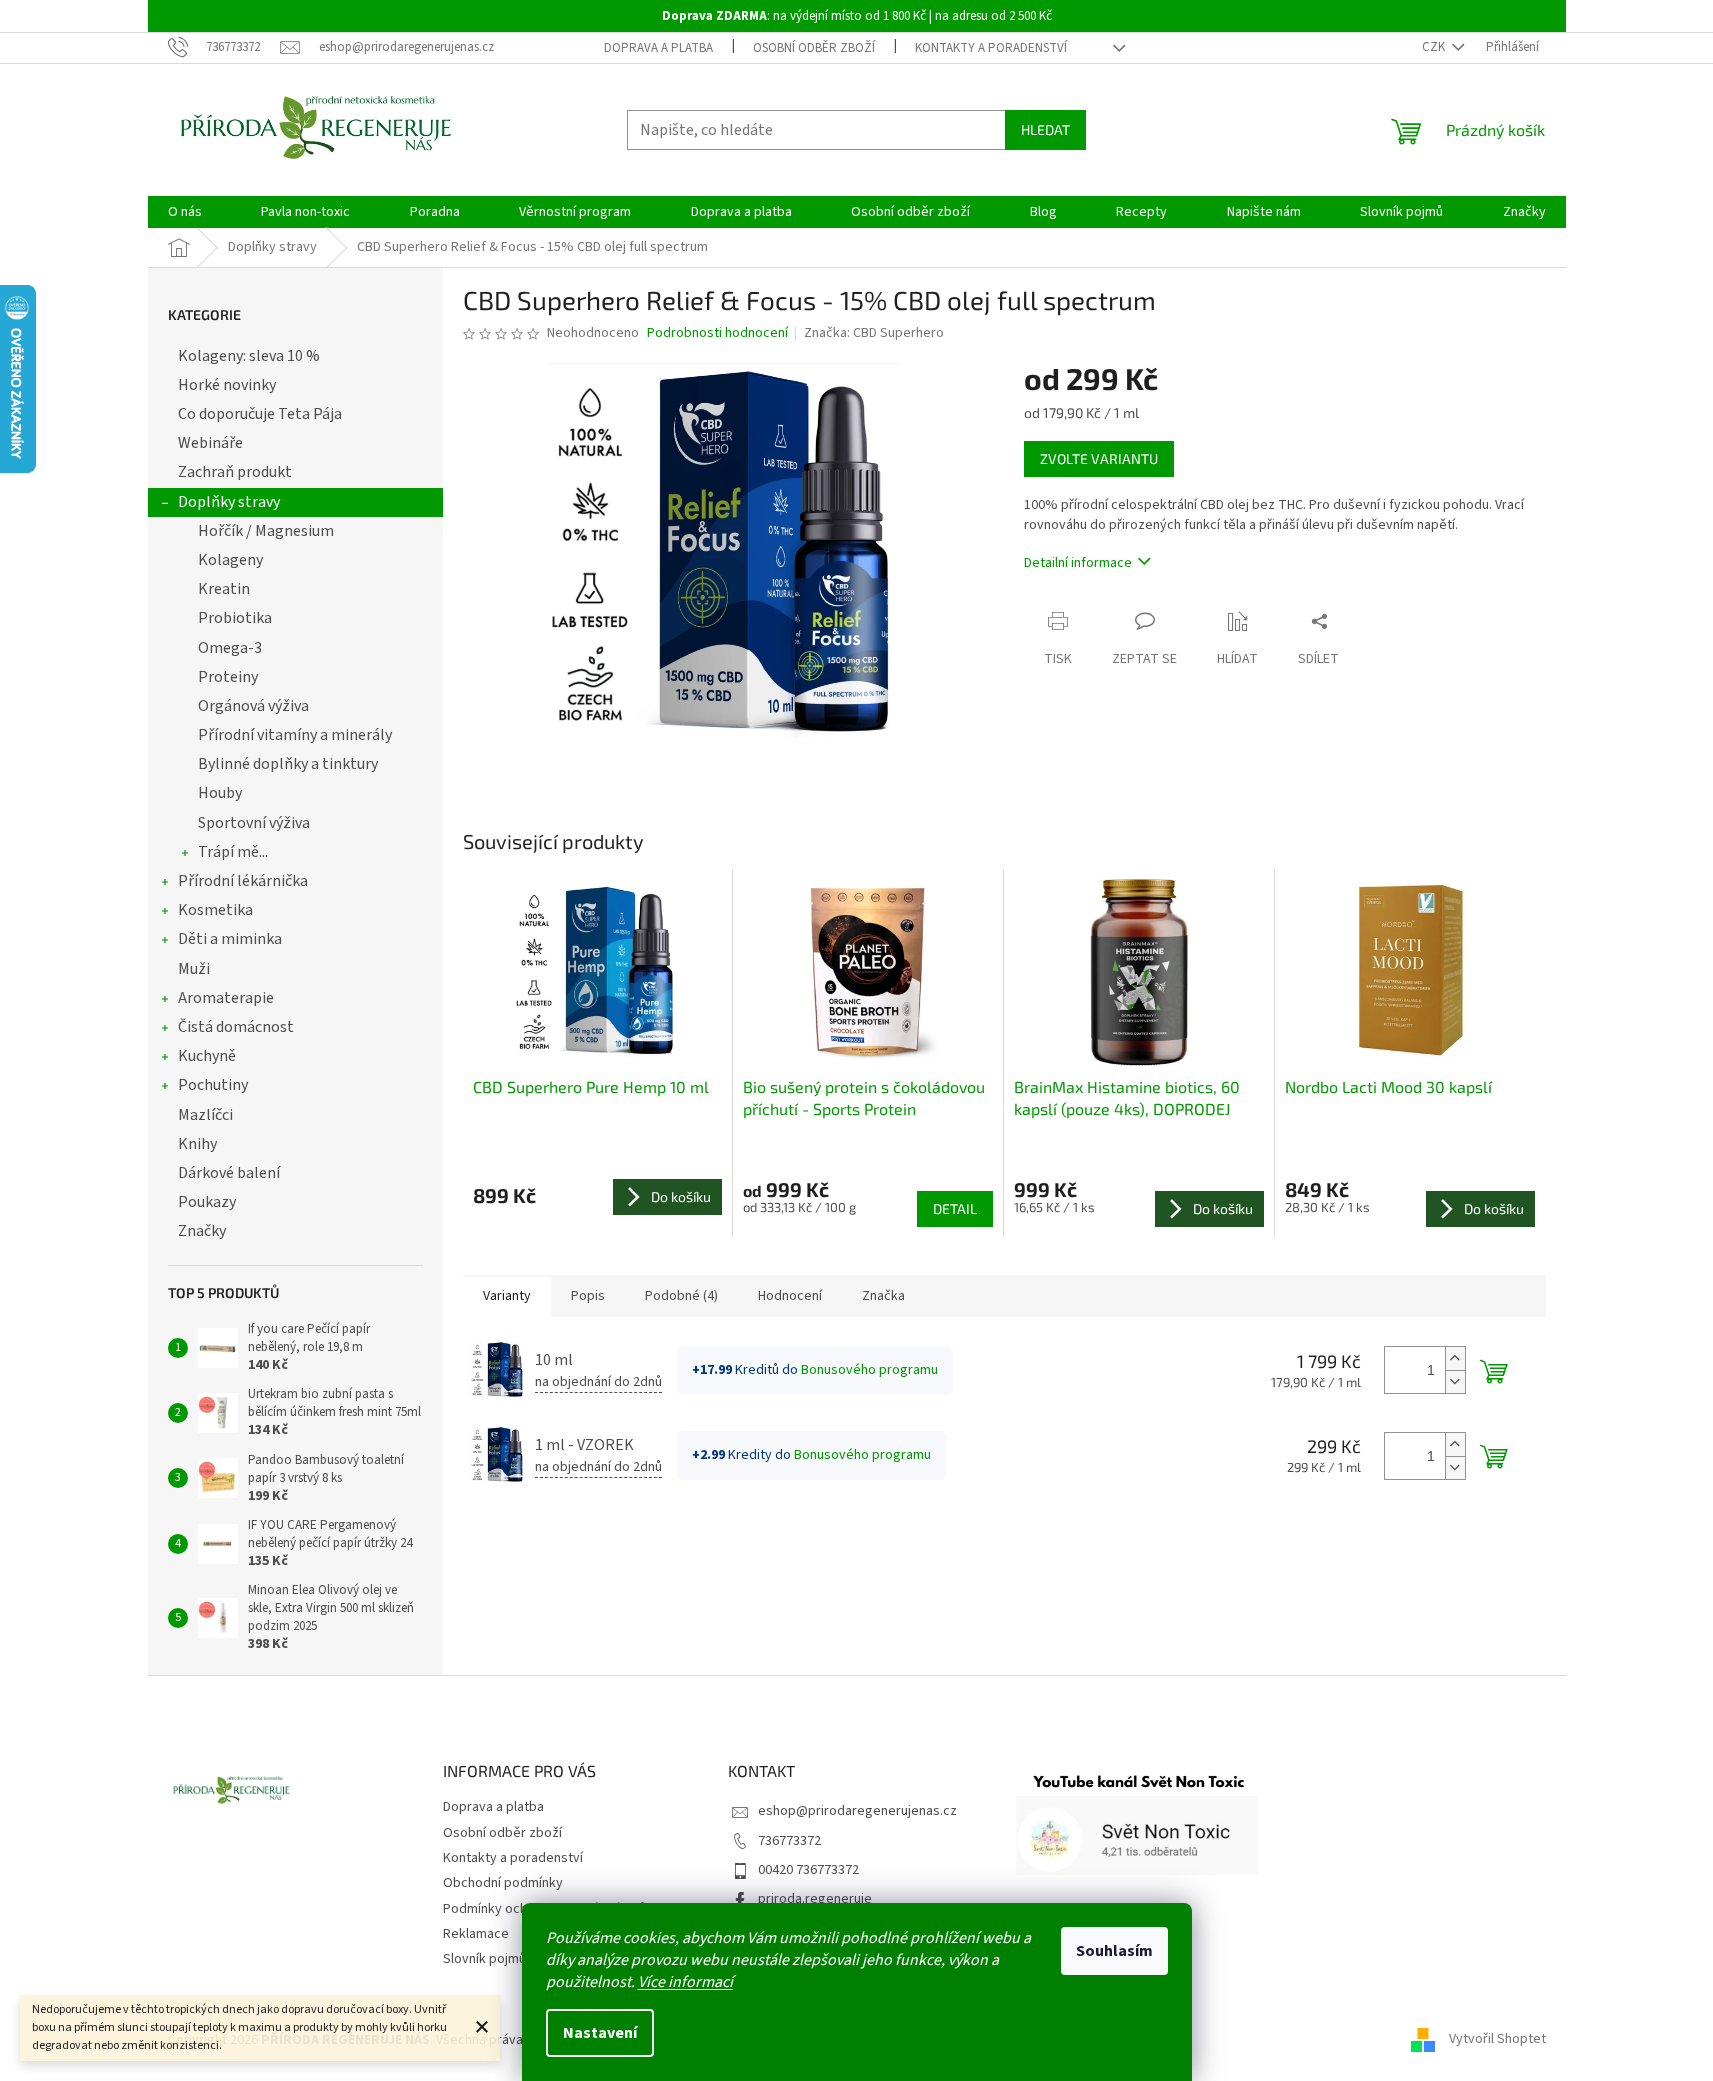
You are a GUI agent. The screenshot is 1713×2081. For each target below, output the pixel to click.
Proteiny (228, 677)
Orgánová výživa (253, 706)
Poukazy (207, 1202)
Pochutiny (213, 1085)
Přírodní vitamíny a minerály (295, 735)
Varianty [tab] (507, 1296)
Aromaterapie (226, 998)
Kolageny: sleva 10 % (249, 356)
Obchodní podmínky (503, 1883)
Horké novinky (227, 385)
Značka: (874, 333)
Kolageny (230, 560)
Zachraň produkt (235, 472)
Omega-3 (230, 648)
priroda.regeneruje (815, 1899)
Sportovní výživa (254, 823)
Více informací (685, 1982)
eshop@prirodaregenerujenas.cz (857, 1811)
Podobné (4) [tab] (681, 1296)
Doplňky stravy (229, 502)
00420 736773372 (808, 1870)
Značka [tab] (883, 1296)
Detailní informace (1078, 563)
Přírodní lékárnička (243, 881)
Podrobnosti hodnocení (717, 333)
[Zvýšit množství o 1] (1455, 1358)
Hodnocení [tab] (790, 1296)
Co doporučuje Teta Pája (260, 414)
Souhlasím (1114, 1951)
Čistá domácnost (236, 1027)
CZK (1435, 47)
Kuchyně (207, 1056)
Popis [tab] (588, 1296)
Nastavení (600, 2033)
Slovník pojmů (484, 1959)
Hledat (1045, 129)
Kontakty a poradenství (991, 48)
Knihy (197, 1144)
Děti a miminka (230, 939)
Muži (194, 969)
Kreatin (224, 589)
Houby (220, 793)
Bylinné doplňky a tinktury (288, 764)
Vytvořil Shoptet (1497, 2040)
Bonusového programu (869, 1370)
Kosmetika (215, 910)
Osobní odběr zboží (814, 48)
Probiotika (235, 618)
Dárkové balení (229, 1173)
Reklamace (476, 1934)
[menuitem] (185, 212)
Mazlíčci (205, 1115)
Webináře (210, 443)
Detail (955, 1208)
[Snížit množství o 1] (1455, 1381)
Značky (202, 1231)
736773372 (789, 1841)
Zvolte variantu (1099, 458)
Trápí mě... (233, 852)
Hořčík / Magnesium (266, 531)
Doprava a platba (658, 48)
